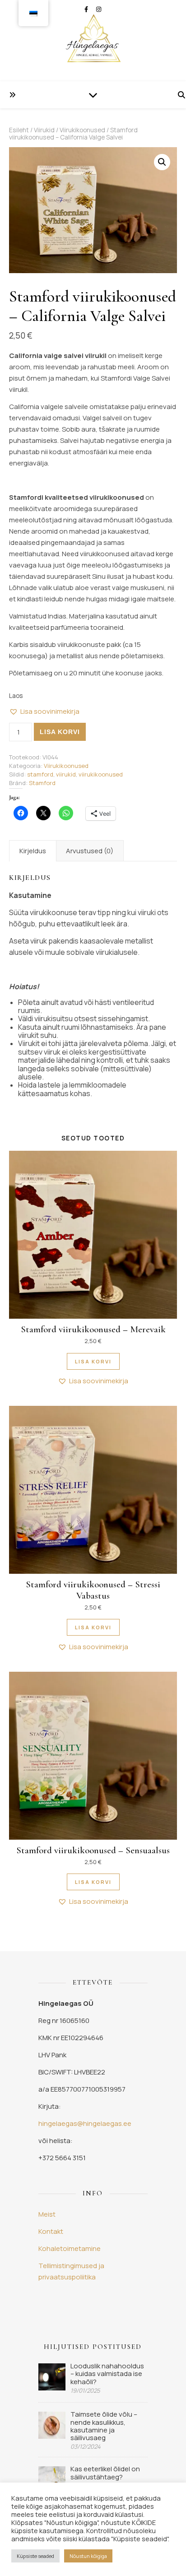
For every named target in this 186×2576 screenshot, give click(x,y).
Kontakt (51, 2231)
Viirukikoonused (82, 130)
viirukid (66, 774)
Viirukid (44, 130)
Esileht (19, 130)
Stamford (42, 783)
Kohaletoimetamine (70, 2248)
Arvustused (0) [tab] (90, 851)
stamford (40, 774)
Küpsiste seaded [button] (35, 2556)
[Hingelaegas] (93, 41)
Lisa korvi (60, 732)
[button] (162, 162)
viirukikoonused (101, 774)
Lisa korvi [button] (93, 1361)
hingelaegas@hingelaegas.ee (85, 2123)
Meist (47, 2214)
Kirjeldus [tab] (33, 851)
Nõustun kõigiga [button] (88, 2556)
